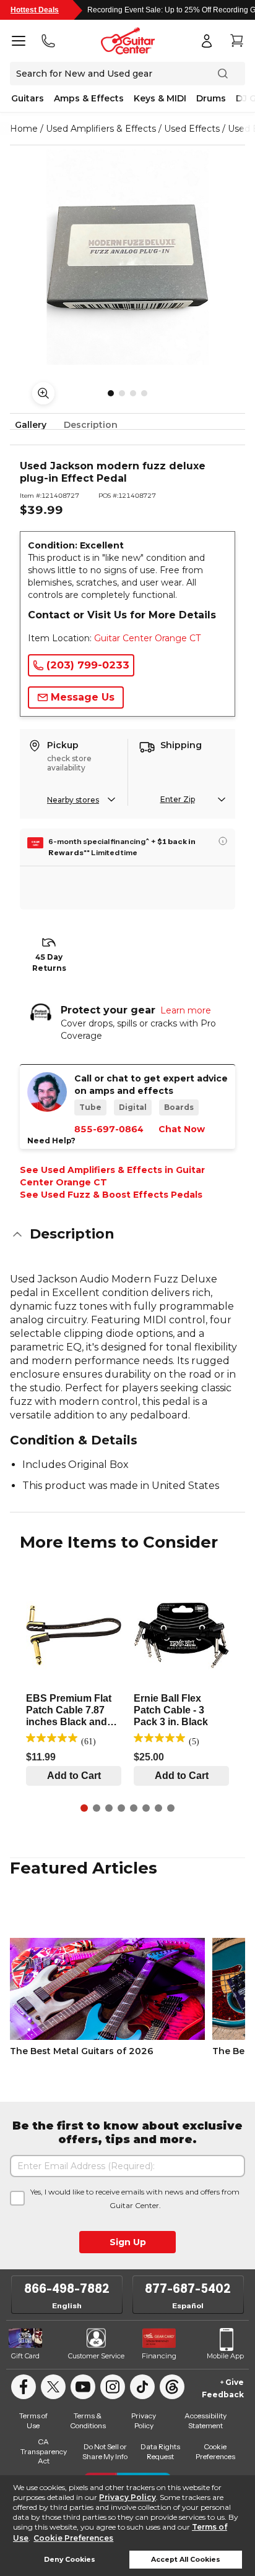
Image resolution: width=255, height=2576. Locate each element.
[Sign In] (207, 41)
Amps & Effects (89, 98)
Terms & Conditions (88, 2420)
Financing (159, 2356)
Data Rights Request (160, 2451)
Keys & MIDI (160, 98)
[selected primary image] (127, 257)
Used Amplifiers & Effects (101, 129)
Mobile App (225, 2356)
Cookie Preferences (73, 2538)
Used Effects (192, 129)
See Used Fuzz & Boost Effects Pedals (111, 1195)
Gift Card (25, 2356)
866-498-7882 (67, 2288)
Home (24, 129)
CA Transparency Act (44, 2451)
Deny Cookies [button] (70, 2560)
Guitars (28, 98)
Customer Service (96, 2356)
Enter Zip (178, 799)
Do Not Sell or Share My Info (105, 2451)
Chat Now (182, 1129)
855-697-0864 (109, 1129)
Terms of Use (33, 2420)
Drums (211, 98)
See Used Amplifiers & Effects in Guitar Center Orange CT (112, 1176)
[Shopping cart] (236, 41)
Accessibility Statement (205, 2420)
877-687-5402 (188, 2288)
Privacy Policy (127, 2497)
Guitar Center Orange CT (147, 638)
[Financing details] (223, 841)
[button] (127, 1234)
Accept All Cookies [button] (186, 2560)
